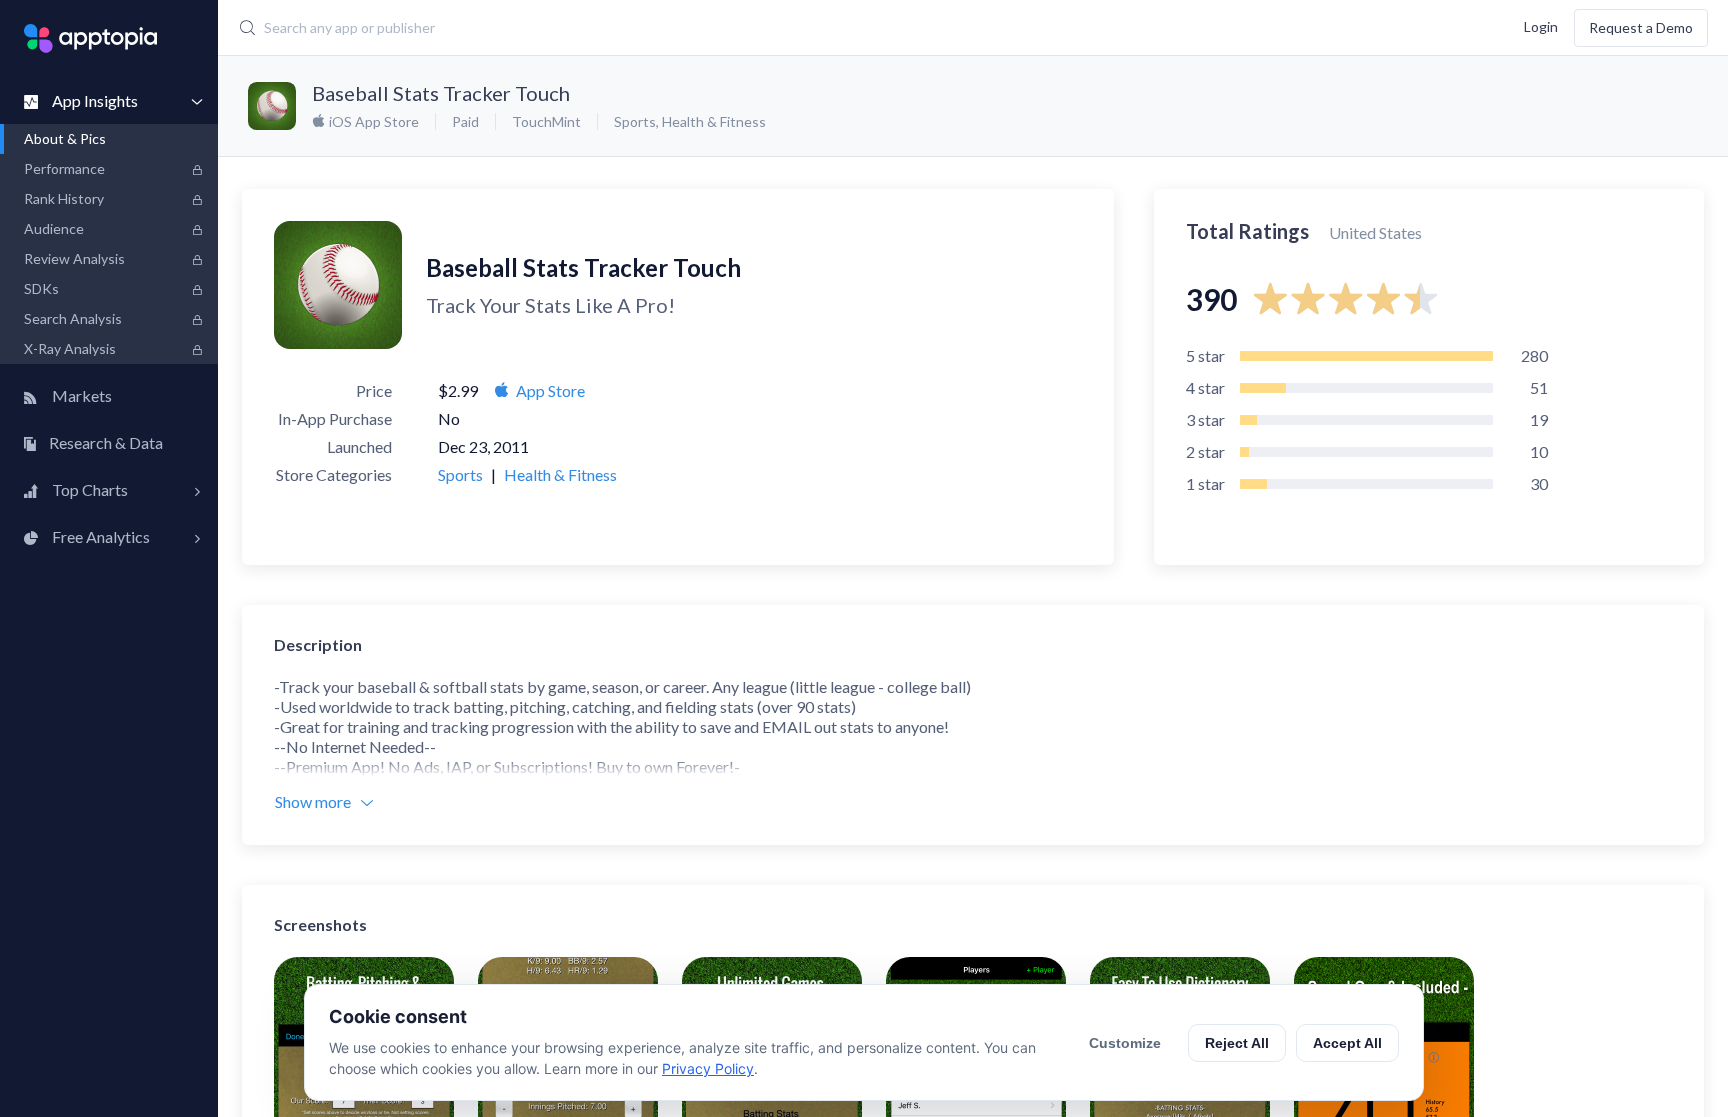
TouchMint (546, 121)
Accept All (1347, 1043)
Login (1541, 25)
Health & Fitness (714, 121)
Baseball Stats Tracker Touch (441, 93)
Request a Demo (1641, 27)
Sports (635, 121)
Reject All (1237, 1043)
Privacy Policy (708, 1068)
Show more (313, 801)
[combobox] (709, 28)
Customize (1125, 1043)
